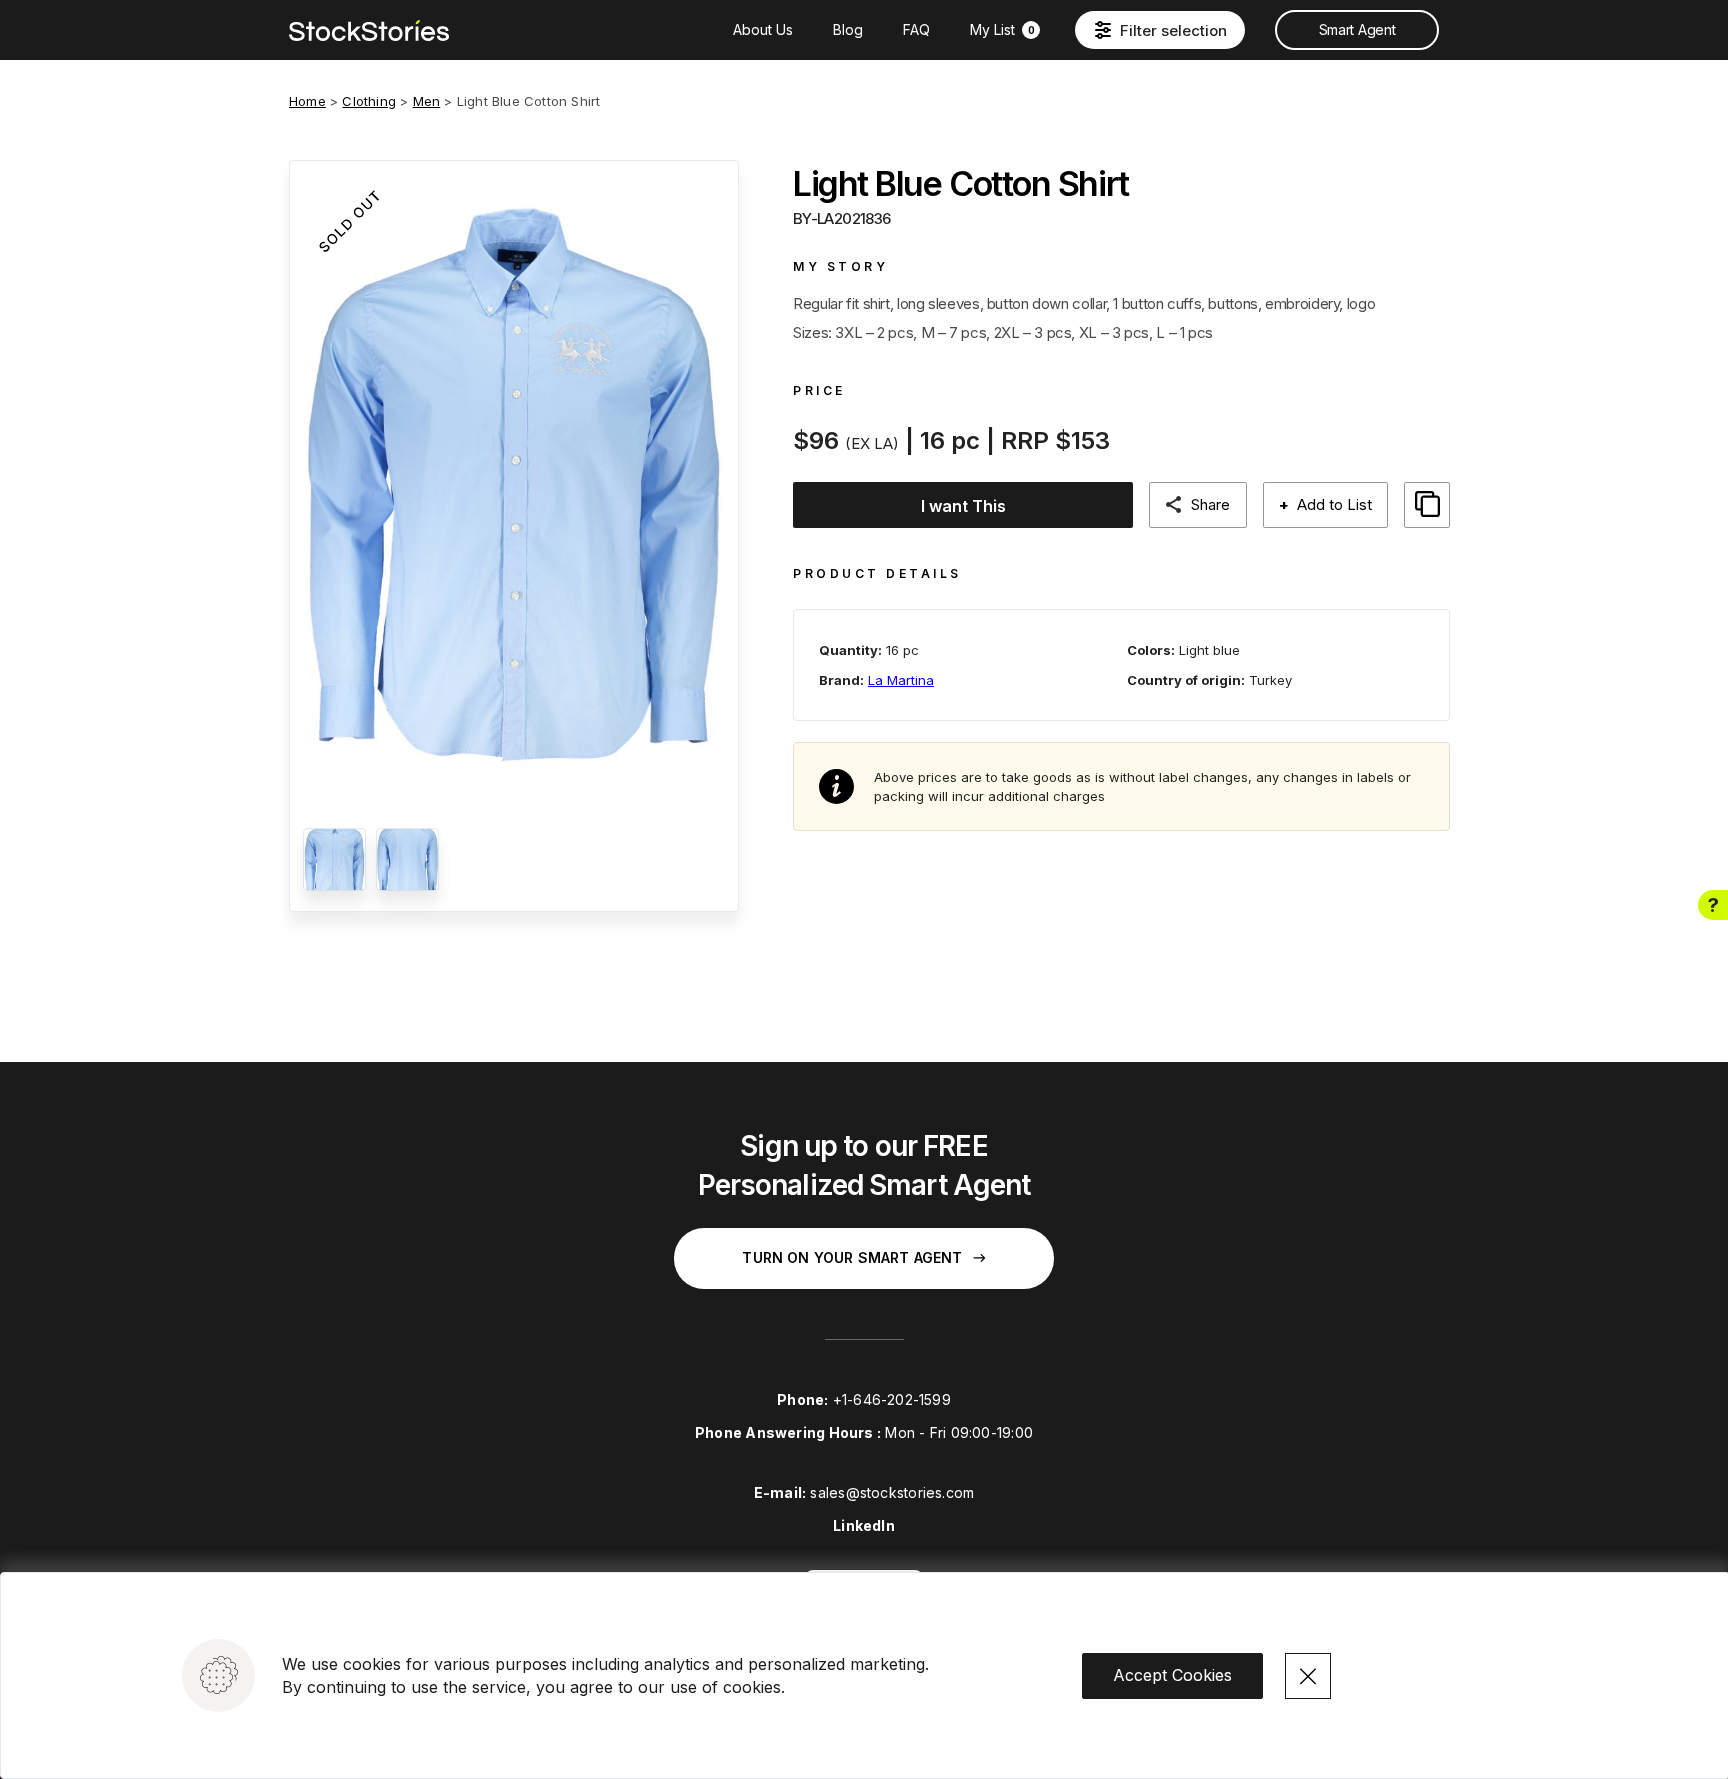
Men (427, 101)
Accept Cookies (1172, 1675)
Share (1210, 504)
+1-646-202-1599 (892, 1399)
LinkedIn (864, 1525)
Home (307, 101)
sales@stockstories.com (892, 1492)
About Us (763, 29)
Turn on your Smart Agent (852, 1257)
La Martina (901, 680)
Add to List (1325, 504)
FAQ (916, 29)
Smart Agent (1357, 29)
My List (1002, 29)
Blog (848, 29)
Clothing (369, 101)
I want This (963, 506)
